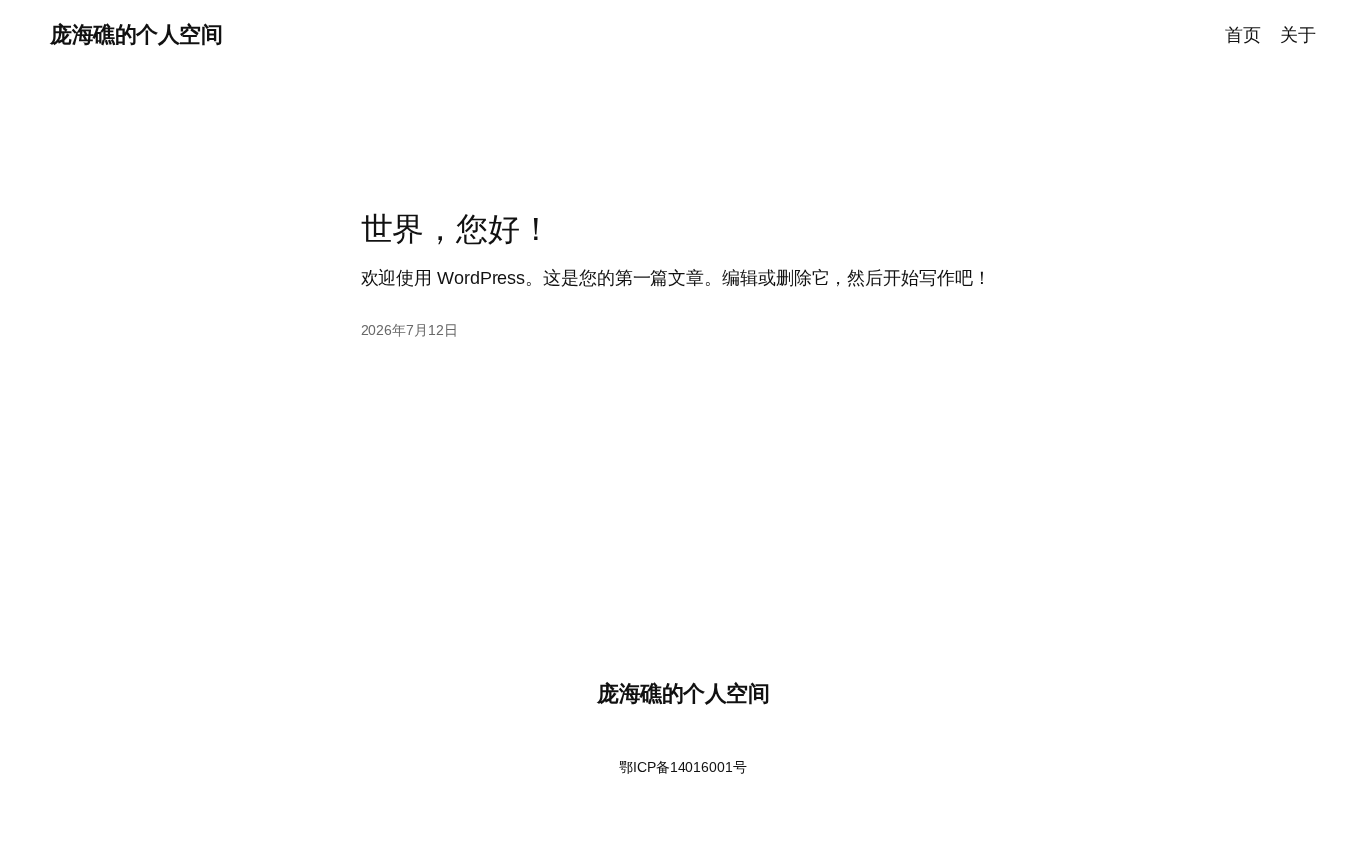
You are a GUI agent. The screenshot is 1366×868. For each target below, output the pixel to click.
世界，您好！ (456, 229)
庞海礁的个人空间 (136, 34)
